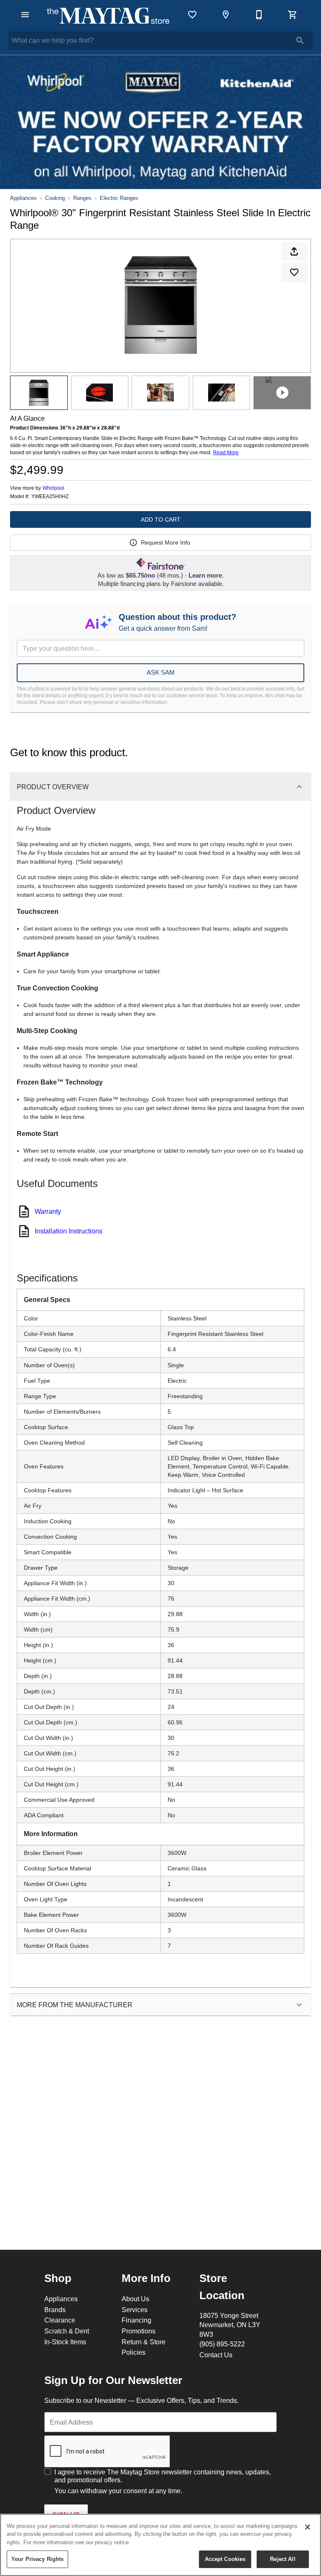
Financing (136, 2320)
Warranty (48, 1211)
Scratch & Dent (67, 2331)
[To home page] (108, 15)
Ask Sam (161, 672)
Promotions (139, 2331)
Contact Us (216, 2355)
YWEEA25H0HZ (50, 496)
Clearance (60, 2320)
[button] (25, 15)
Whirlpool (53, 488)
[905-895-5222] (259, 15)
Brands (55, 2310)
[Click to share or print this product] (294, 251)
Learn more (205, 576)
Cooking (55, 198)
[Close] (308, 2527)
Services (135, 2310)
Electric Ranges (119, 198)
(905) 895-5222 (222, 2344)
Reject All (283, 2559)
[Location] (226, 15)
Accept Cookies (225, 2559)
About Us (135, 2299)
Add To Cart (161, 519)
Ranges (82, 198)
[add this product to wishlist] (294, 272)
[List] (192, 15)
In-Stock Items (65, 2342)
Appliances (23, 198)
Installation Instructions (69, 1231)
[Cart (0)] (293, 15)
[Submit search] (300, 41)
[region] (160, 2545)
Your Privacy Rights (37, 2559)
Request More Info (166, 542)
